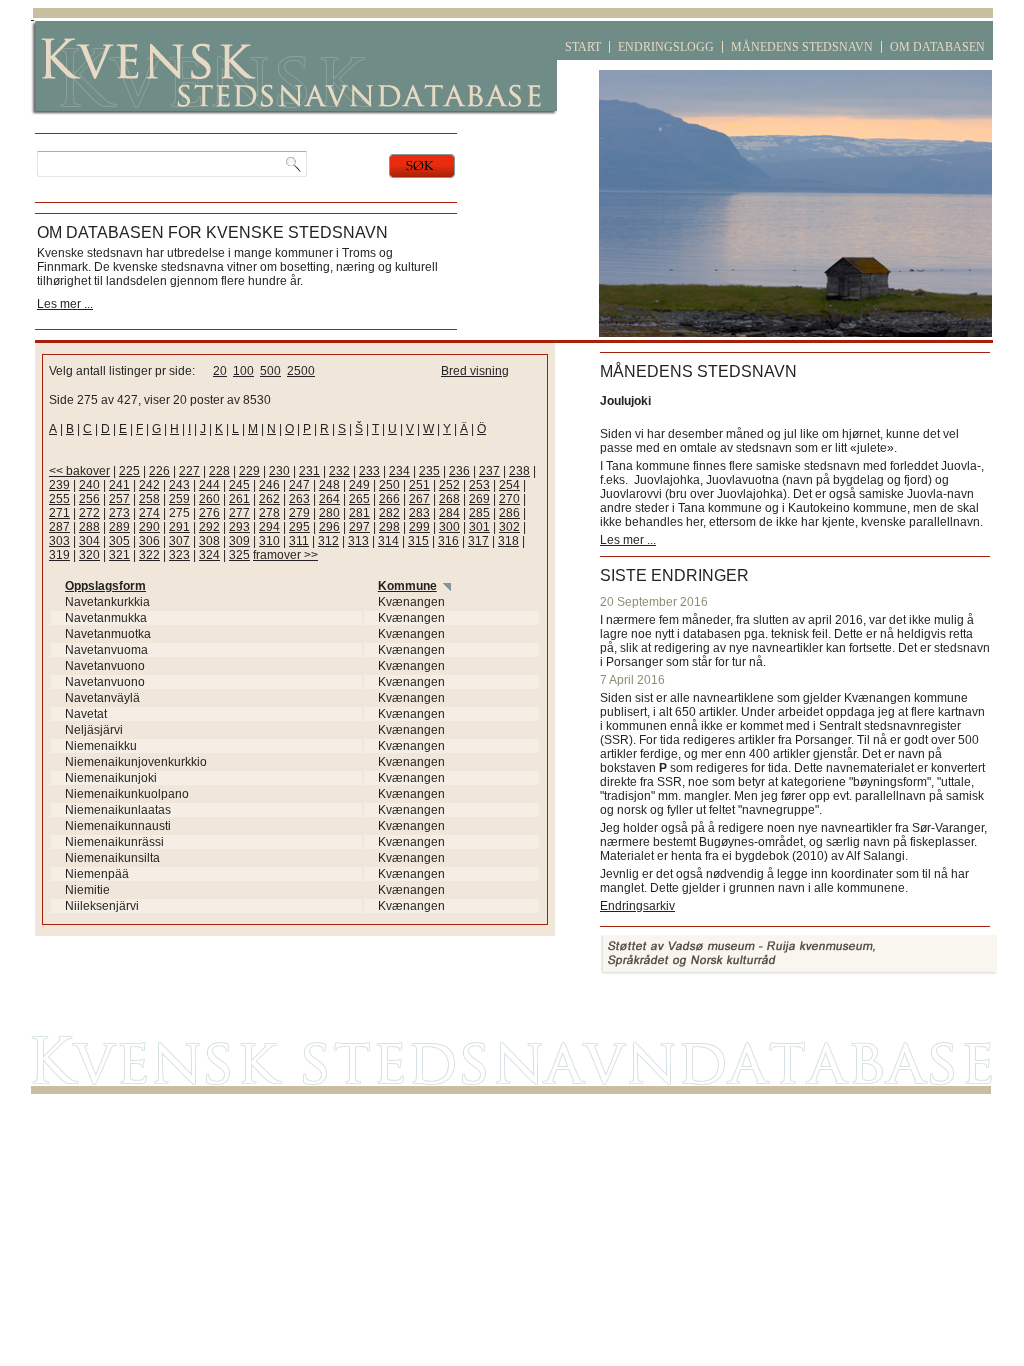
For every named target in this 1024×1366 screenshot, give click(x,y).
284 (449, 513)
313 (358, 541)
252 (449, 485)
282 (389, 513)
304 (89, 541)
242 (149, 485)
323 (179, 555)
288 (89, 527)
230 (279, 471)
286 (509, 513)
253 (479, 485)
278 (269, 513)
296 (329, 527)
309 (239, 541)
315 (418, 541)
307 (179, 541)
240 (89, 485)
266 (389, 499)
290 (149, 527)
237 (489, 471)
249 (359, 485)
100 (243, 371)
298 (389, 527)
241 (119, 485)
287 (59, 527)
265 (359, 499)
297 (359, 527)
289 (119, 527)
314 (388, 541)
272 (89, 513)
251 (419, 485)
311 (299, 541)
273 (119, 513)
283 (419, 513)
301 (479, 527)
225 (129, 471)
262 (269, 499)
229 (249, 471)
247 (299, 485)
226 (159, 471)
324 (209, 555)
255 (59, 499)
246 (269, 485)
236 (459, 471)
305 (119, 541)
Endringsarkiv (637, 906)
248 (329, 485)
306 (149, 541)
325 (239, 555)
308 (209, 541)
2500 (301, 371)
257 (119, 499)
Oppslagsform (105, 586)
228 (219, 471)
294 (269, 527)
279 (299, 513)
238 (519, 471)
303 (59, 541)
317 (478, 541)
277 (239, 513)
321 (119, 555)
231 (309, 471)
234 (399, 471)
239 (59, 485)
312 (328, 541)
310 (269, 541)
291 (179, 527)
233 (369, 471)
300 (449, 527)
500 (270, 371)
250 (389, 485)
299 (419, 527)
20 (220, 371)
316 (448, 541)
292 (209, 527)
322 (149, 555)
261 (239, 499)
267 (419, 499)
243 (179, 485)
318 (508, 541)
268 (449, 499)
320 (89, 555)
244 (209, 485)
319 (59, 555)
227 (189, 471)
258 (149, 499)
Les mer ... (65, 304)
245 (239, 485)
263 (299, 499)
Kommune (407, 586)
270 (509, 499)
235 (429, 471)
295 (299, 527)
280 (329, 513)
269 (479, 499)
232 (339, 471)
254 (509, 485)
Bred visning (475, 371)
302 (509, 527)
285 (479, 513)
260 (209, 499)
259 (179, 499)
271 (59, 513)
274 (149, 513)
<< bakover (79, 471)
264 (329, 499)
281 (359, 513)
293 (239, 527)
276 (209, 513)
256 (89, 499)
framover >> (285, 555)
